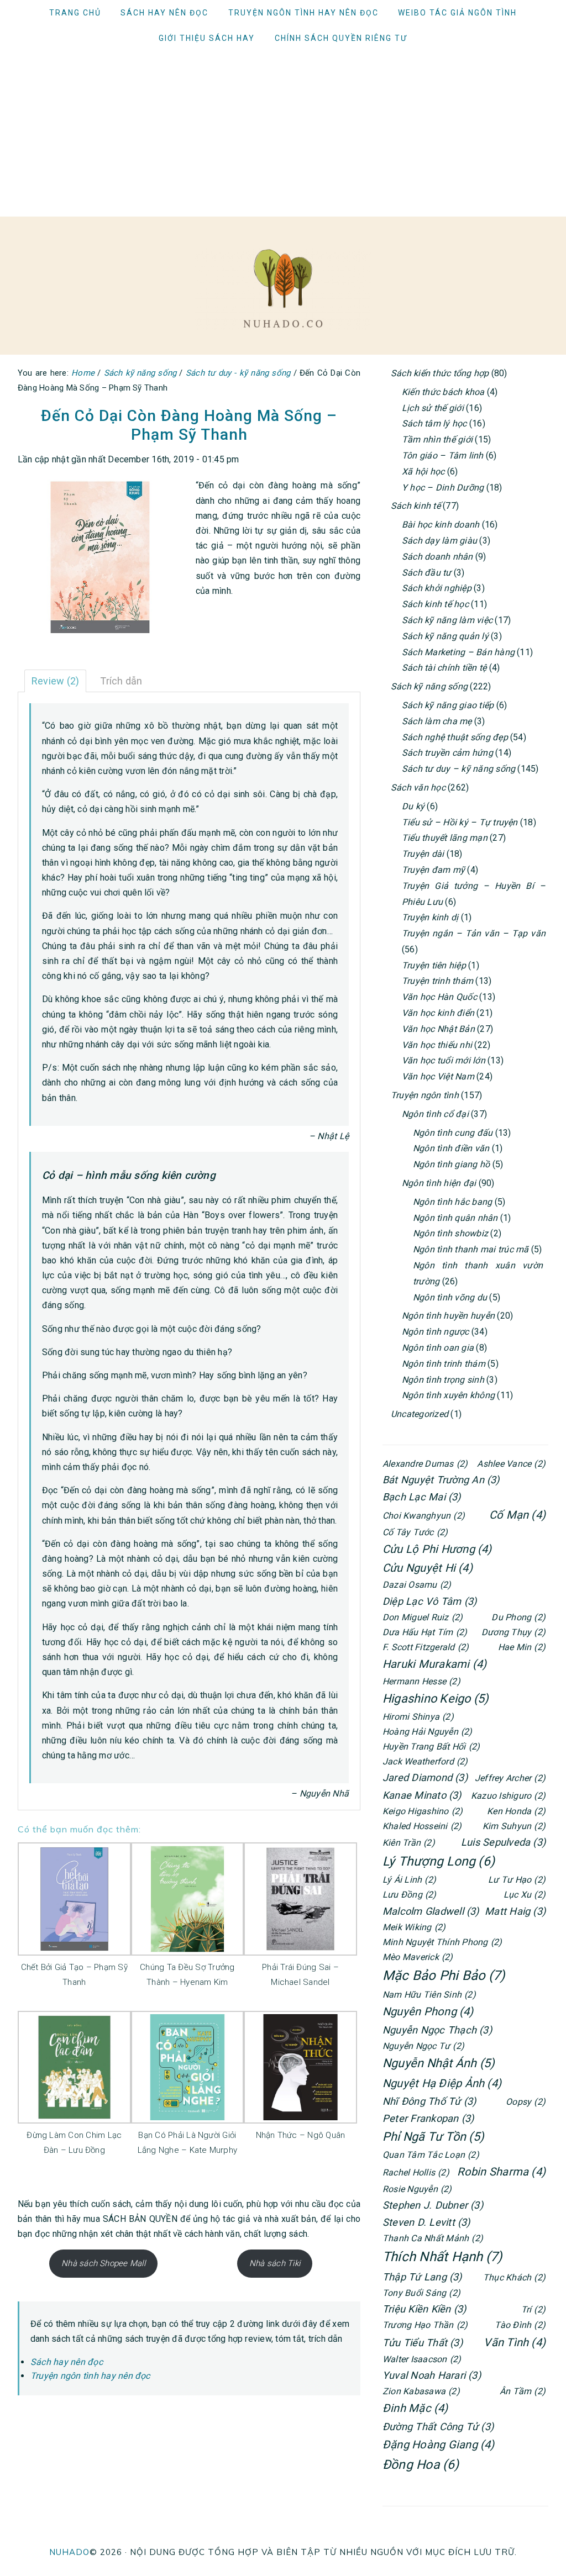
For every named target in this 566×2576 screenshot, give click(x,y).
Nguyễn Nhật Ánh (439, 2063)
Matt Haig (515, 1911)
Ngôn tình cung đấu (453, 1133)
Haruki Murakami (434, 1664)
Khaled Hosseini (422, 1826)
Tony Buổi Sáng (421, 2293)
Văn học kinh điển (438, 1013)
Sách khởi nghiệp (437, 588)
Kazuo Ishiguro (508, 1796)
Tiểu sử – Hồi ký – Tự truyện (460, 822)
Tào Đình (520, 2325)
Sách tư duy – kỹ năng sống (458, 769)
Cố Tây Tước (415, 1532)
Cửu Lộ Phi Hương (437, 1549)
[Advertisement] (283, 134)
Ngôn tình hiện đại (439, 1183)
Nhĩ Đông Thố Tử (429, 2101)
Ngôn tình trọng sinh (443, 1380)
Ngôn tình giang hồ (451, 1164)
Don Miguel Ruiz (423, 1617)
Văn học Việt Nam (438, 1076)
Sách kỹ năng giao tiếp (448, 705)
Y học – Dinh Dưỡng (443, 488)
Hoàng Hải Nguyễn (428, 1732)
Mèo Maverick (418, 1957)
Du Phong (518, 1617)
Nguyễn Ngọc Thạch (437, 2030)
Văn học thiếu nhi (437, 1045)
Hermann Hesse (421, 1681)
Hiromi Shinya (418, 1717)
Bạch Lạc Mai (422, 1497)
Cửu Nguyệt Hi (428, 1568)
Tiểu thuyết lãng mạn (445, 838)
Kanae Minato (422, 1795)
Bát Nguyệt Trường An (441, 1480)
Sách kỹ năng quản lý (445, 636)
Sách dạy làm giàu (439, 541)
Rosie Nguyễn (417, 2189)
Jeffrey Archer (510, 1778)
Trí (533, 2309)
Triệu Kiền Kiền (424, 2309)
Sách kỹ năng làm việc (447, 620)
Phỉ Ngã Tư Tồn (433, 2137)
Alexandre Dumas (425, 1464)
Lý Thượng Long (439, 1861)
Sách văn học (418, 787)
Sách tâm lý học (434, 423)
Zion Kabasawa (421, 2391)
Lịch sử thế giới (433, 408)
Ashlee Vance (511, 1464)
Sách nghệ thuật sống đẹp (455, 737)
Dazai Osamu (417, 1585)
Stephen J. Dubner (433, 2205)
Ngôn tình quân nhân (455, 1218)
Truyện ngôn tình (425, 1095)
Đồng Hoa (421, 2465)
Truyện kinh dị (430, 917)
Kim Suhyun (514, 1826)
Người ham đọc (283, 288)
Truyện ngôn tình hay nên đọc (90, 2376)
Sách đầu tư (427, 573)
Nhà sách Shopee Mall (103, 2263)
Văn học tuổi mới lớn (444, 1060)
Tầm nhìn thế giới (437, 439)
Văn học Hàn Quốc (439, 997)
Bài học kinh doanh (441, 525)
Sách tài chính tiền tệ (444, 668)
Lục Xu (525, 1895)
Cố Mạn (517, 1515)
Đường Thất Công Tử (438, 2427)
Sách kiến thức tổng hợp (440, 373)
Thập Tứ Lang (422, 2277)
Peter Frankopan (428, 2118)
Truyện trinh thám (437, 981)
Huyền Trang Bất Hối (431, 1747)
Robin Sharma (501, 2172)
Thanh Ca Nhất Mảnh (433, 2238)
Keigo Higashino (423, 1811)
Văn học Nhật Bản (438, 1029)
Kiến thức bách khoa (443, 392)
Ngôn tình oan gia (438, 1348)
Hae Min (522, 1647)
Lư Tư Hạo (517, 1880)
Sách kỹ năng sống (429, 686)
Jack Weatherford (425, 1761)
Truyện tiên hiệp (434, 965)
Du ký (413, 806)
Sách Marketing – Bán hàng (458, 652)
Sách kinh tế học (435, 604)
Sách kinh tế (416, 506)
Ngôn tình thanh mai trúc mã (471, 1249)
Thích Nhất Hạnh (442, 2257)
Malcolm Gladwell (431, 1911)
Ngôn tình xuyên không (448, 1395)
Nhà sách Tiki (275, 2263)
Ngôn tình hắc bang (452, 1202)
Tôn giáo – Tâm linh (443, 455)
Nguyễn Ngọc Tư (423, 2046)
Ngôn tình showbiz (450, 1233)
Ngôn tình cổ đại (435, 1114)
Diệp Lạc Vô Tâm (429, 1601)
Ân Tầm (523, 2391)
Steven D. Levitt (426, 2222)
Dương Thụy (513, 1632)
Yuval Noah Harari (432, 2375)
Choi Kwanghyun (424, 1516)
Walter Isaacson (422, 2359)
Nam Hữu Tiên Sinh (429, 1995)
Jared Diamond (425, 1777)
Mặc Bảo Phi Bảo (444, 1976)
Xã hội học (423, 472)
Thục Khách (514, 2277)
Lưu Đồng (410, 1895)
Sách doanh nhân (437, 557)
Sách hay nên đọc (67, 2362)
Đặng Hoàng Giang (439, 2445)
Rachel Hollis (416, 2172)
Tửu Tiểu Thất (423, 2343)
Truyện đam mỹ (433, 870)
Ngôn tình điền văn (451, 1148)
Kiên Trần (409, 1843)
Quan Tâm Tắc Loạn (431, 2155)
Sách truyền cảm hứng (447, 753)
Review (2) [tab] (55, 681)
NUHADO (69, 2552)
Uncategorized (420, 1414)
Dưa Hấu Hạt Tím (425, 1632)
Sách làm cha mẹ (437, 721)
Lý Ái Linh (409, 1880)
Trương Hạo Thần (425, 2325)
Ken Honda (516, 1811)
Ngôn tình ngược (436, 1332)
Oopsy (526, 2102)
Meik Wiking (414, 1927)
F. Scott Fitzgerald (426, 1647)
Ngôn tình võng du (450, 1297)
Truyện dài (423, 854)
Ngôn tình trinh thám (444, 1364)
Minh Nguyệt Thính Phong (442, 1942)
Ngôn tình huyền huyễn (448, 1316)
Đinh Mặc (415, 2408)
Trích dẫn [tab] (121, 681)
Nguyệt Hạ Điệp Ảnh (442, 2083)
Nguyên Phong (428, 2011)
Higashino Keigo (436, 1698)
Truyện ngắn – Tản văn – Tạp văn (474, 933)
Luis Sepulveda (503, 1842)
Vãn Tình (515, 2342)
